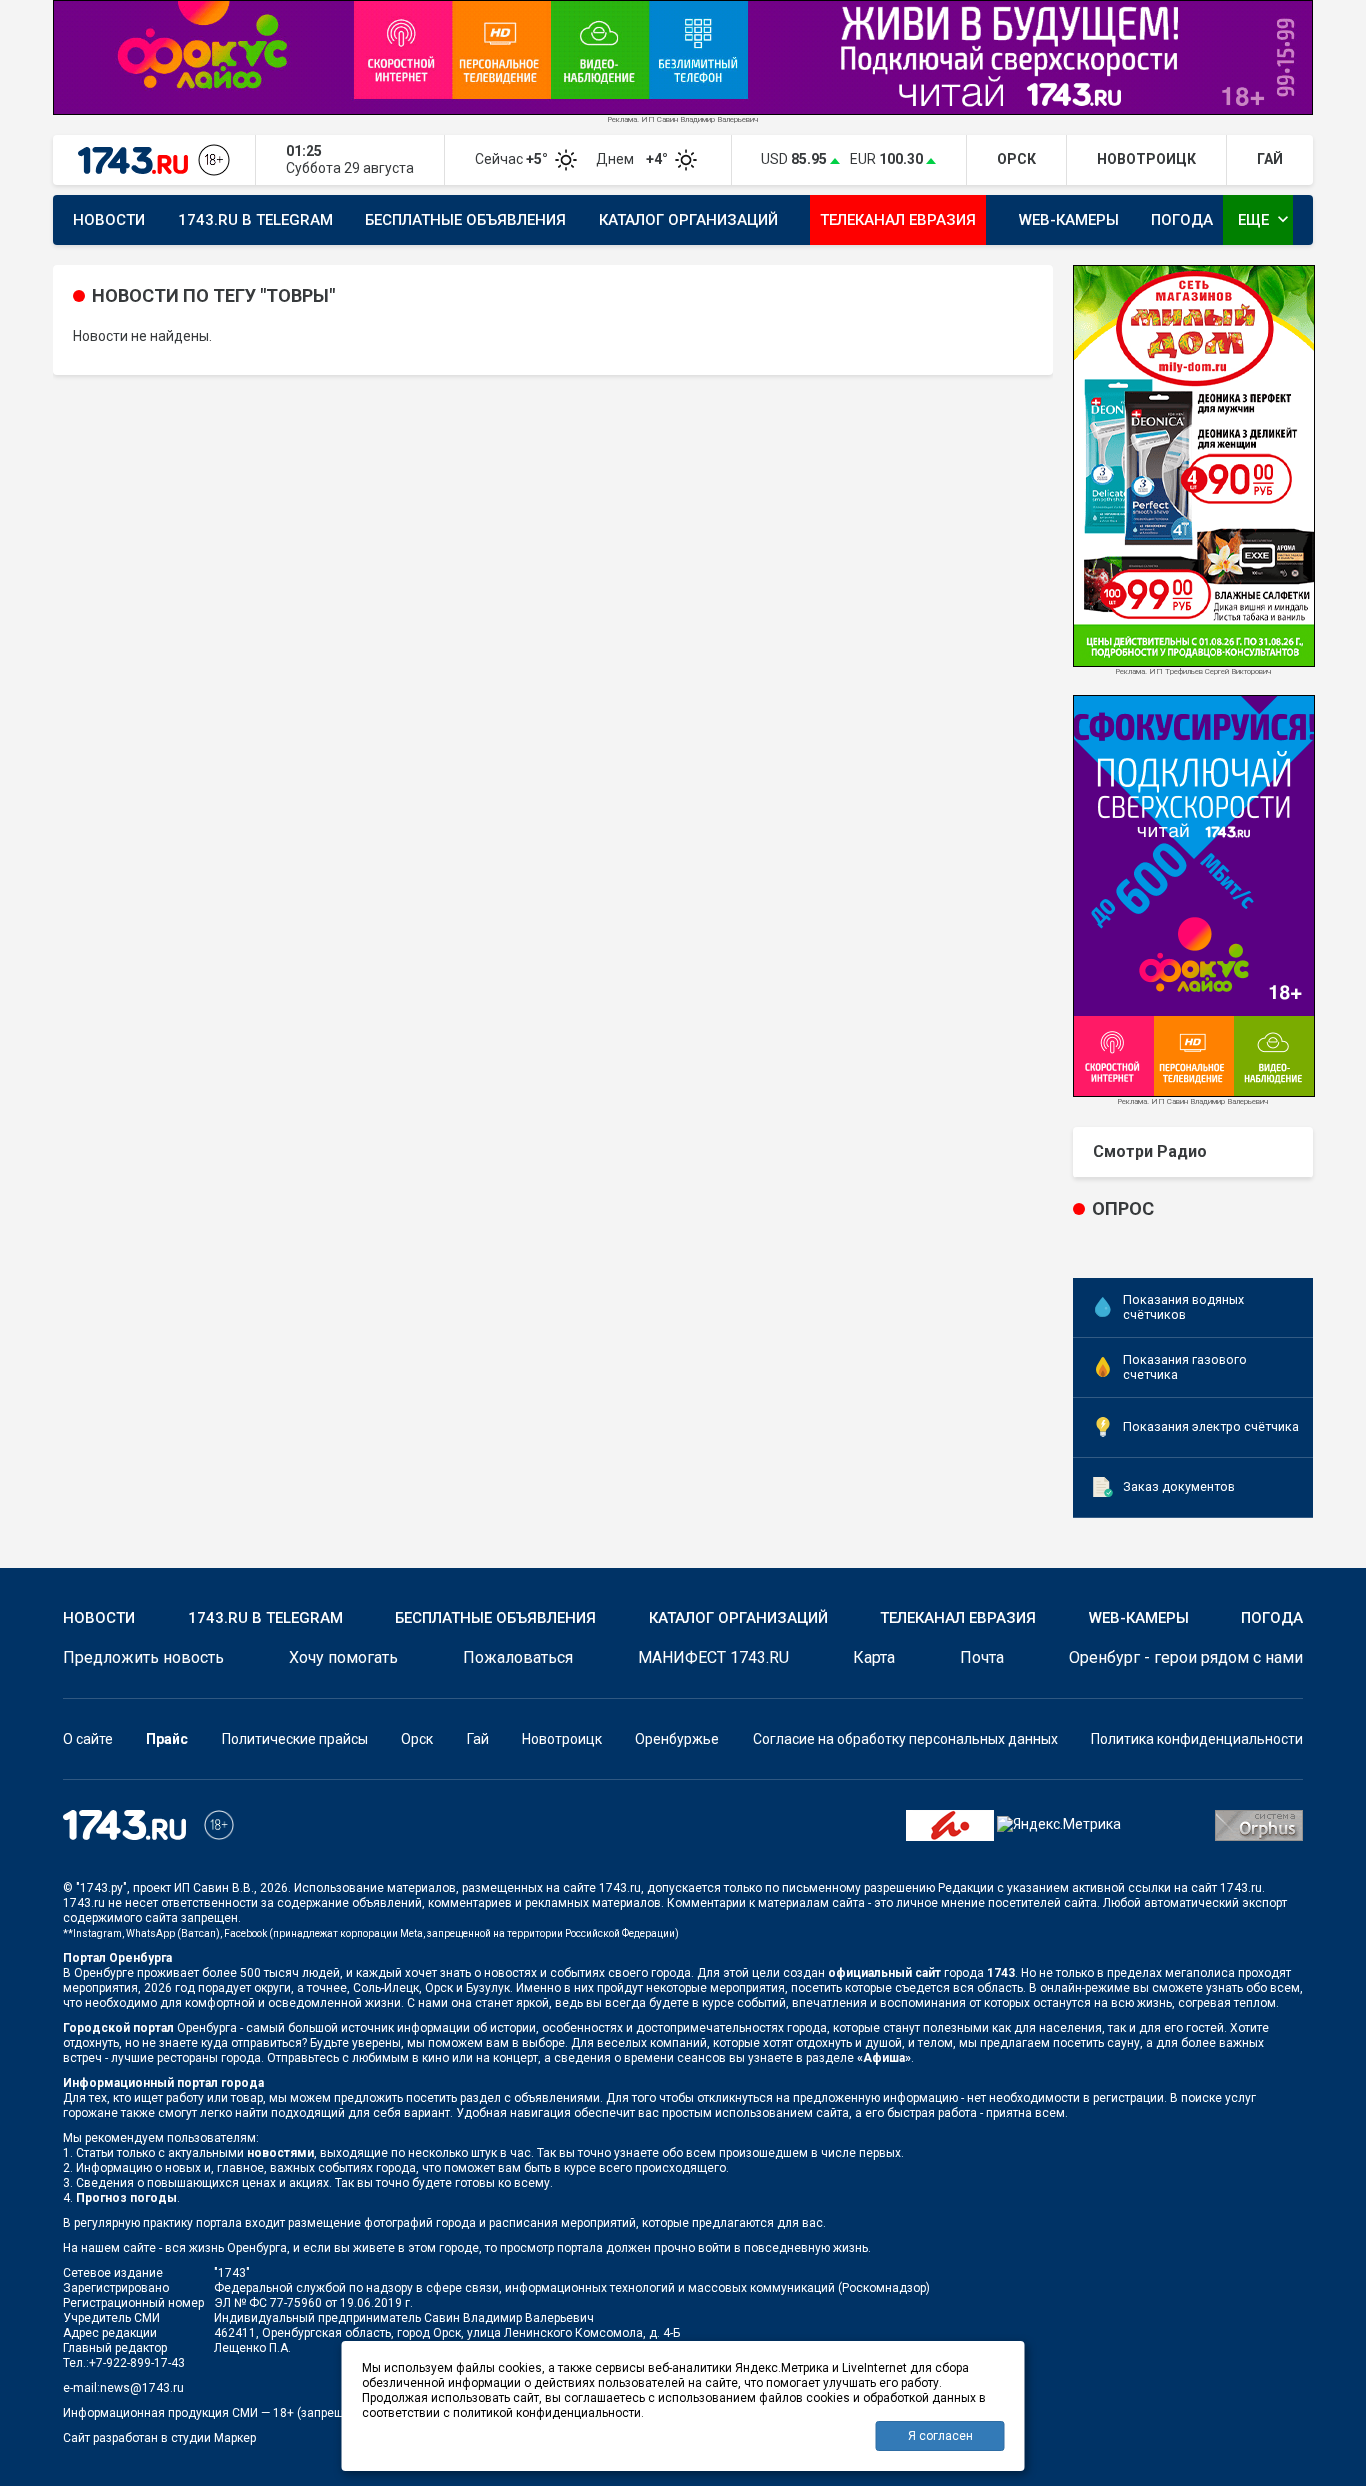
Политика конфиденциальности (1197, 1739)
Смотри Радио (1150, 1151)
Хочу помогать (343, 1657)
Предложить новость (143, 1657)
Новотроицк (562, 1739)
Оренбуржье (677, 1739)
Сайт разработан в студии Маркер (159, 2438)
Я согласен (940, 2436)
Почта (982, 1657)
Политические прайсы (295, 1739)
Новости (109, 220)
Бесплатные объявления (465, 220)
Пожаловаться (518, 1657)
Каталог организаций (688, 220)
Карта (874, 1657)
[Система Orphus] (1259, 1824)
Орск (417, 1739)
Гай (478, 1739)
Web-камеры (1069, 220)
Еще (1265, 219)
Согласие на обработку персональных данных (905, 1739)
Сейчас (513, 159)
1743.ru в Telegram (255, 220)
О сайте (88, 1739)
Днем (633, 159)
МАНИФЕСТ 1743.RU (713, 1657)
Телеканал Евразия (898, 220)
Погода (1182, 220)
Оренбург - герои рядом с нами (1186, 1657)
